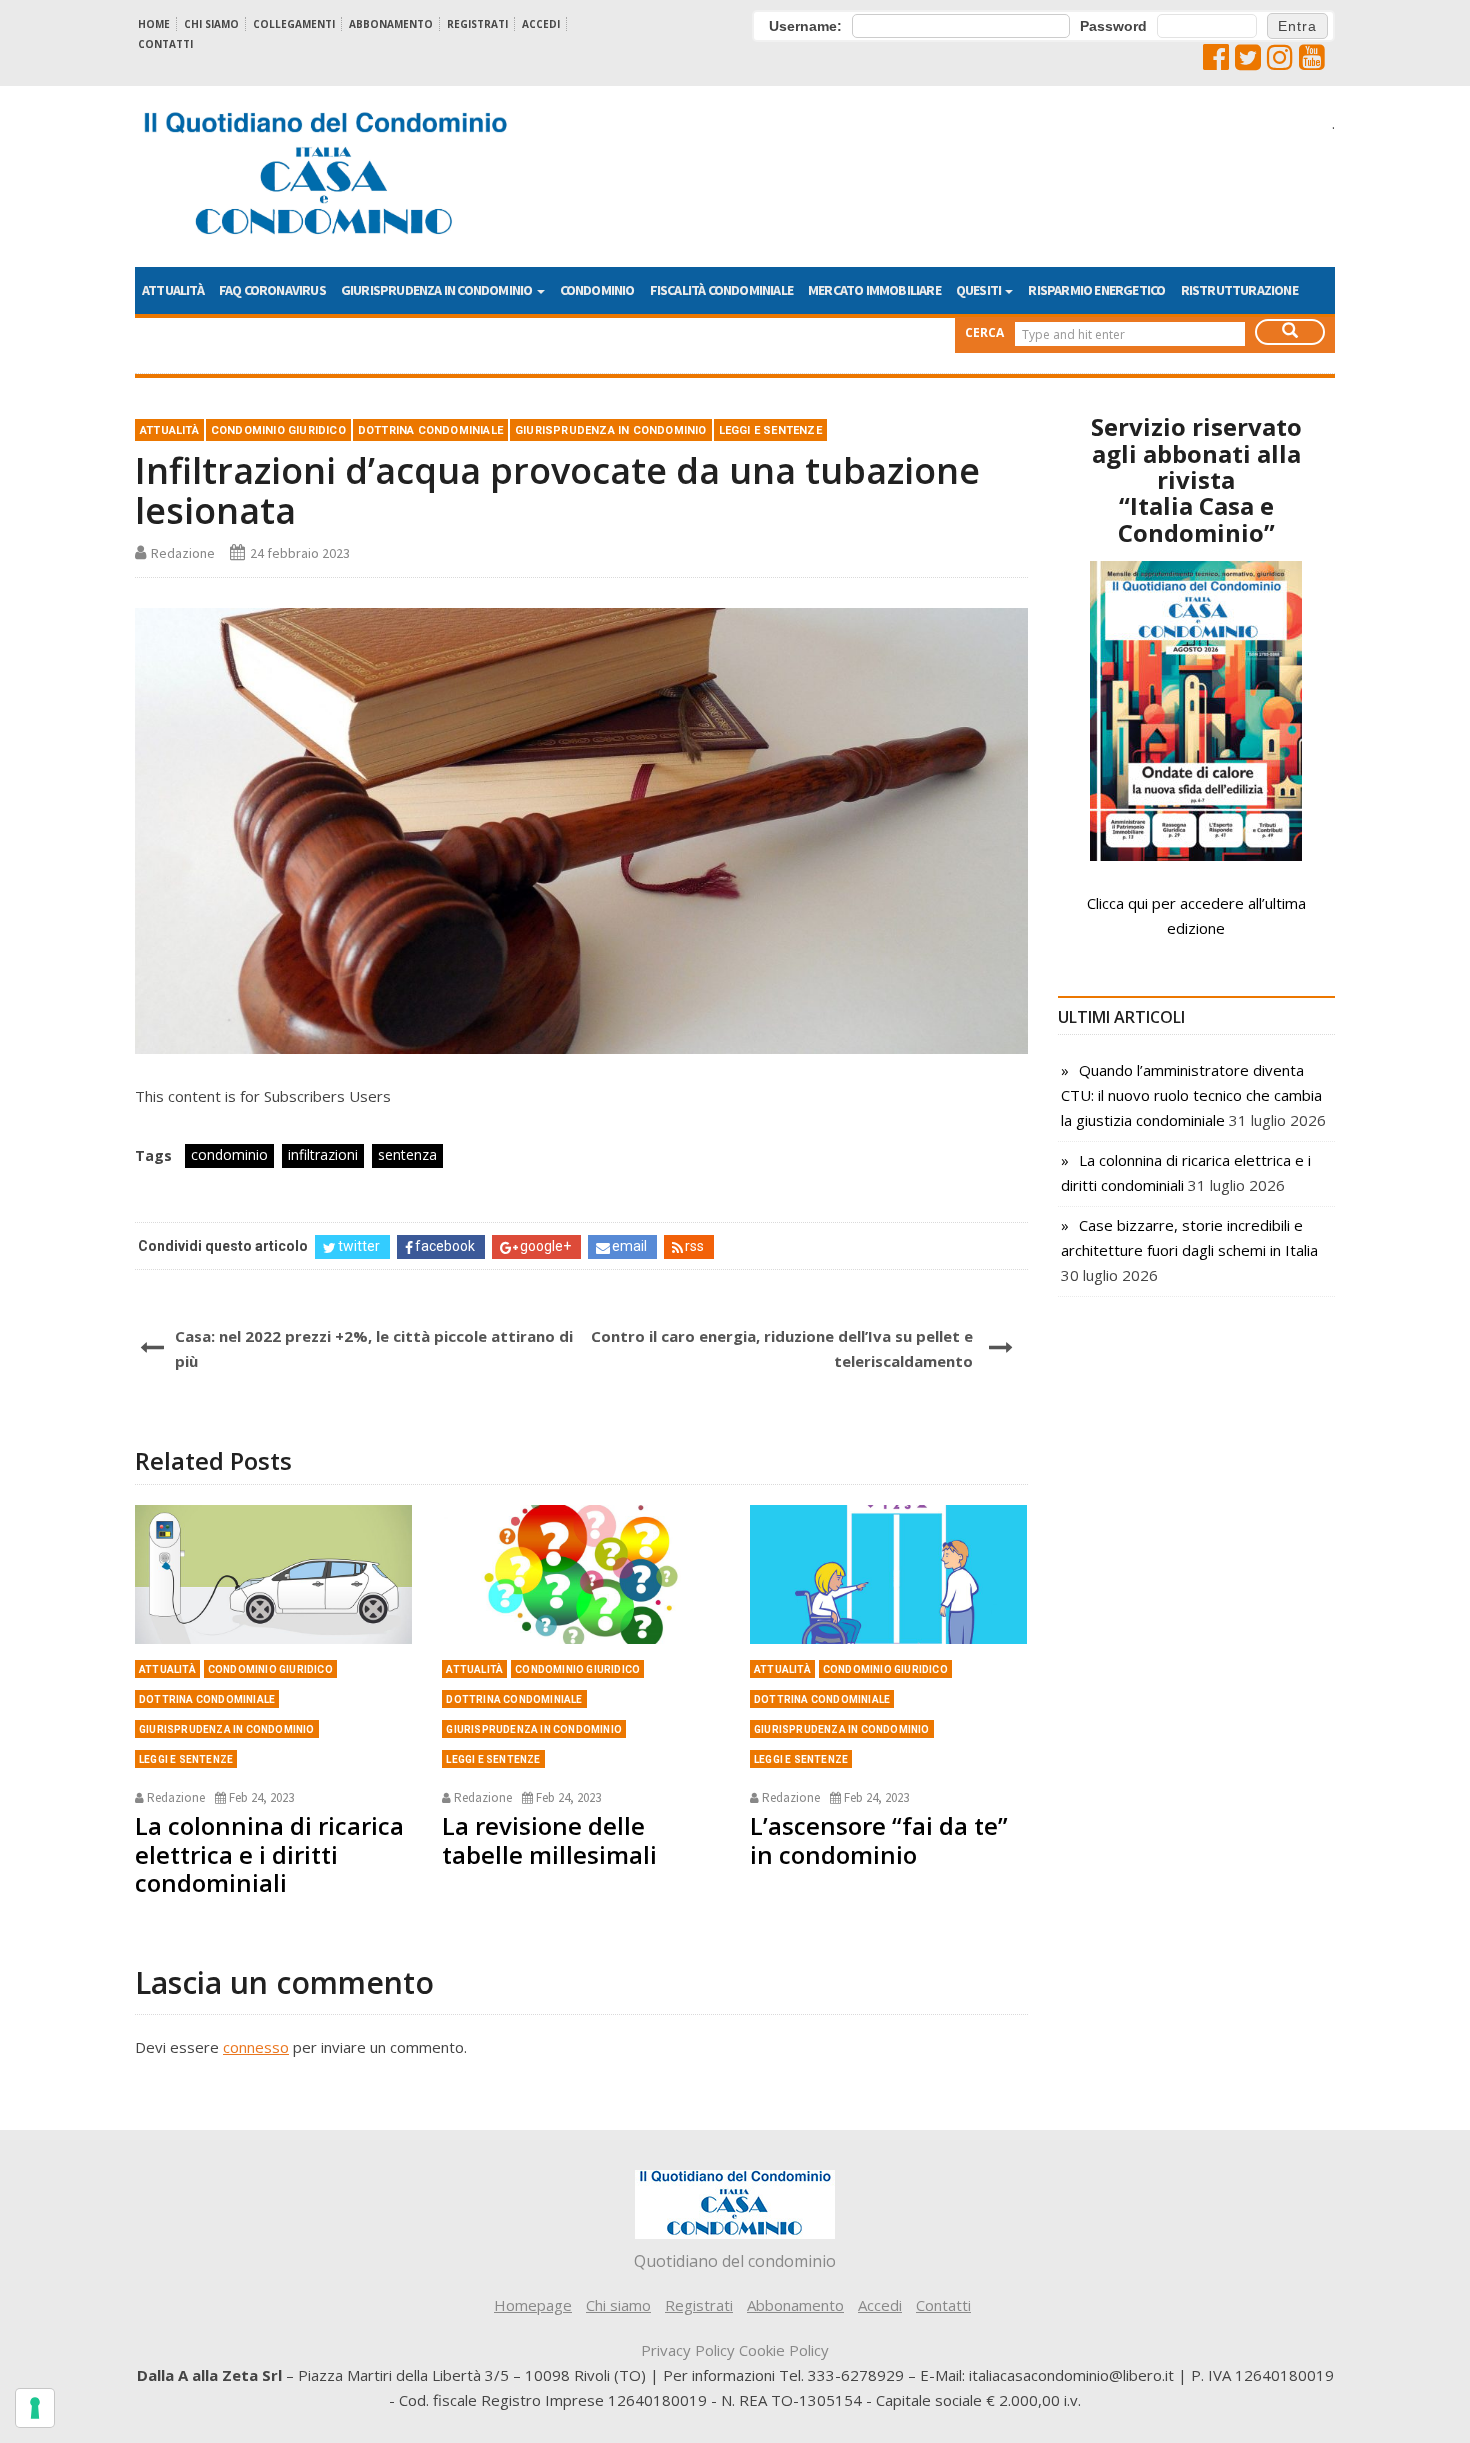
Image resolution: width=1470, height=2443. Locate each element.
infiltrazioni (323, 1154)
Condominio (597, 290)
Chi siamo (211, 24)
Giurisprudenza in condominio (438, 290)
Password (1113, 26)
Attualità (173, 290)
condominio (229, 1154)
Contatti (165, 44)
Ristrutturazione (1239, 290)
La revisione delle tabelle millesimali (549, 1840)
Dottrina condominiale (430, 430)
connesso (256, 2047)
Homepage (533, 2305)
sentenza (407, 1154)
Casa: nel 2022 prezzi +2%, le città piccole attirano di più (374, 1348)
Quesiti (980, 290)
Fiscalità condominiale (721, 290)
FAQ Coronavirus (272, 290)
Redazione (183, 553)
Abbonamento (391, 24)
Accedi (541, 24)
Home (154, 24)
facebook (445, 1246)
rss (694, 1246)
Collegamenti (294, 24)
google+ (545, 1246)
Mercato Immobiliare (874, 290)
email (629, 1246)
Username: (805, 26)
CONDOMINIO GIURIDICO (278, 430)
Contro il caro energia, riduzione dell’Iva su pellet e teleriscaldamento (781, 1348)
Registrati (477, 24)
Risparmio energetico (1096, 290)
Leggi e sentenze (770, 430)
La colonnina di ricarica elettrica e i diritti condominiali (269, 1854)
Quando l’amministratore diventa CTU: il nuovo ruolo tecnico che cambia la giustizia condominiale (1191, 1095)
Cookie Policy (784, 2350)
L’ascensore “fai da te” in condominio (879, 1840)
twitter (359, 1246)
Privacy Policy (688, 2350)
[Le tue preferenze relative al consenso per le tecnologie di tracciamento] (35, 2408)
